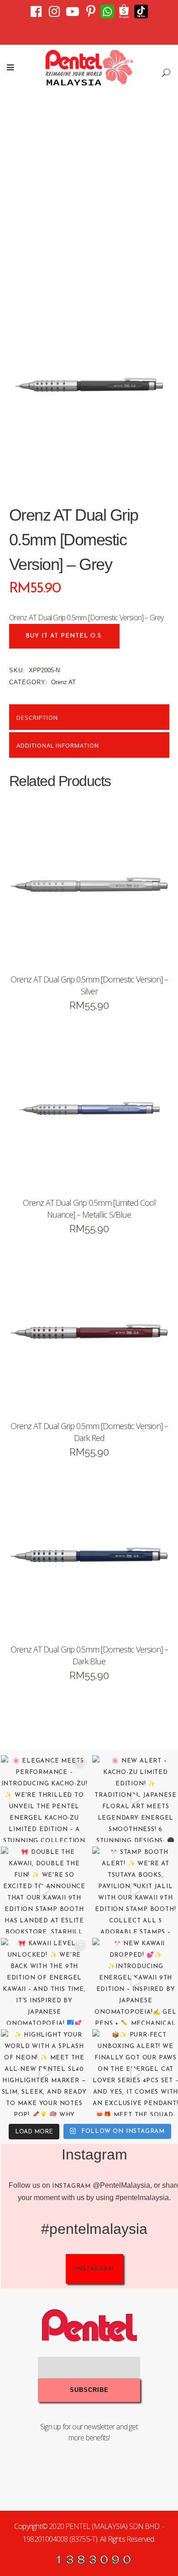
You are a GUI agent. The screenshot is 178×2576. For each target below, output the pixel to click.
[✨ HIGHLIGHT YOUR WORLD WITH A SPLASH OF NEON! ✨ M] (44, 2073)
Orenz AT (63, 682)
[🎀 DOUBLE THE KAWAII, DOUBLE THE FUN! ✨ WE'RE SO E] (44, 1890)
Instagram (71, 2186)
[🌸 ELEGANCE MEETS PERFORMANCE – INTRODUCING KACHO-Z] (44, 1799)
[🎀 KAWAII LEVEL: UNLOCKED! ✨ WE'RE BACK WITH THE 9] (44, 1981)
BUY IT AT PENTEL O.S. (64, 636)
